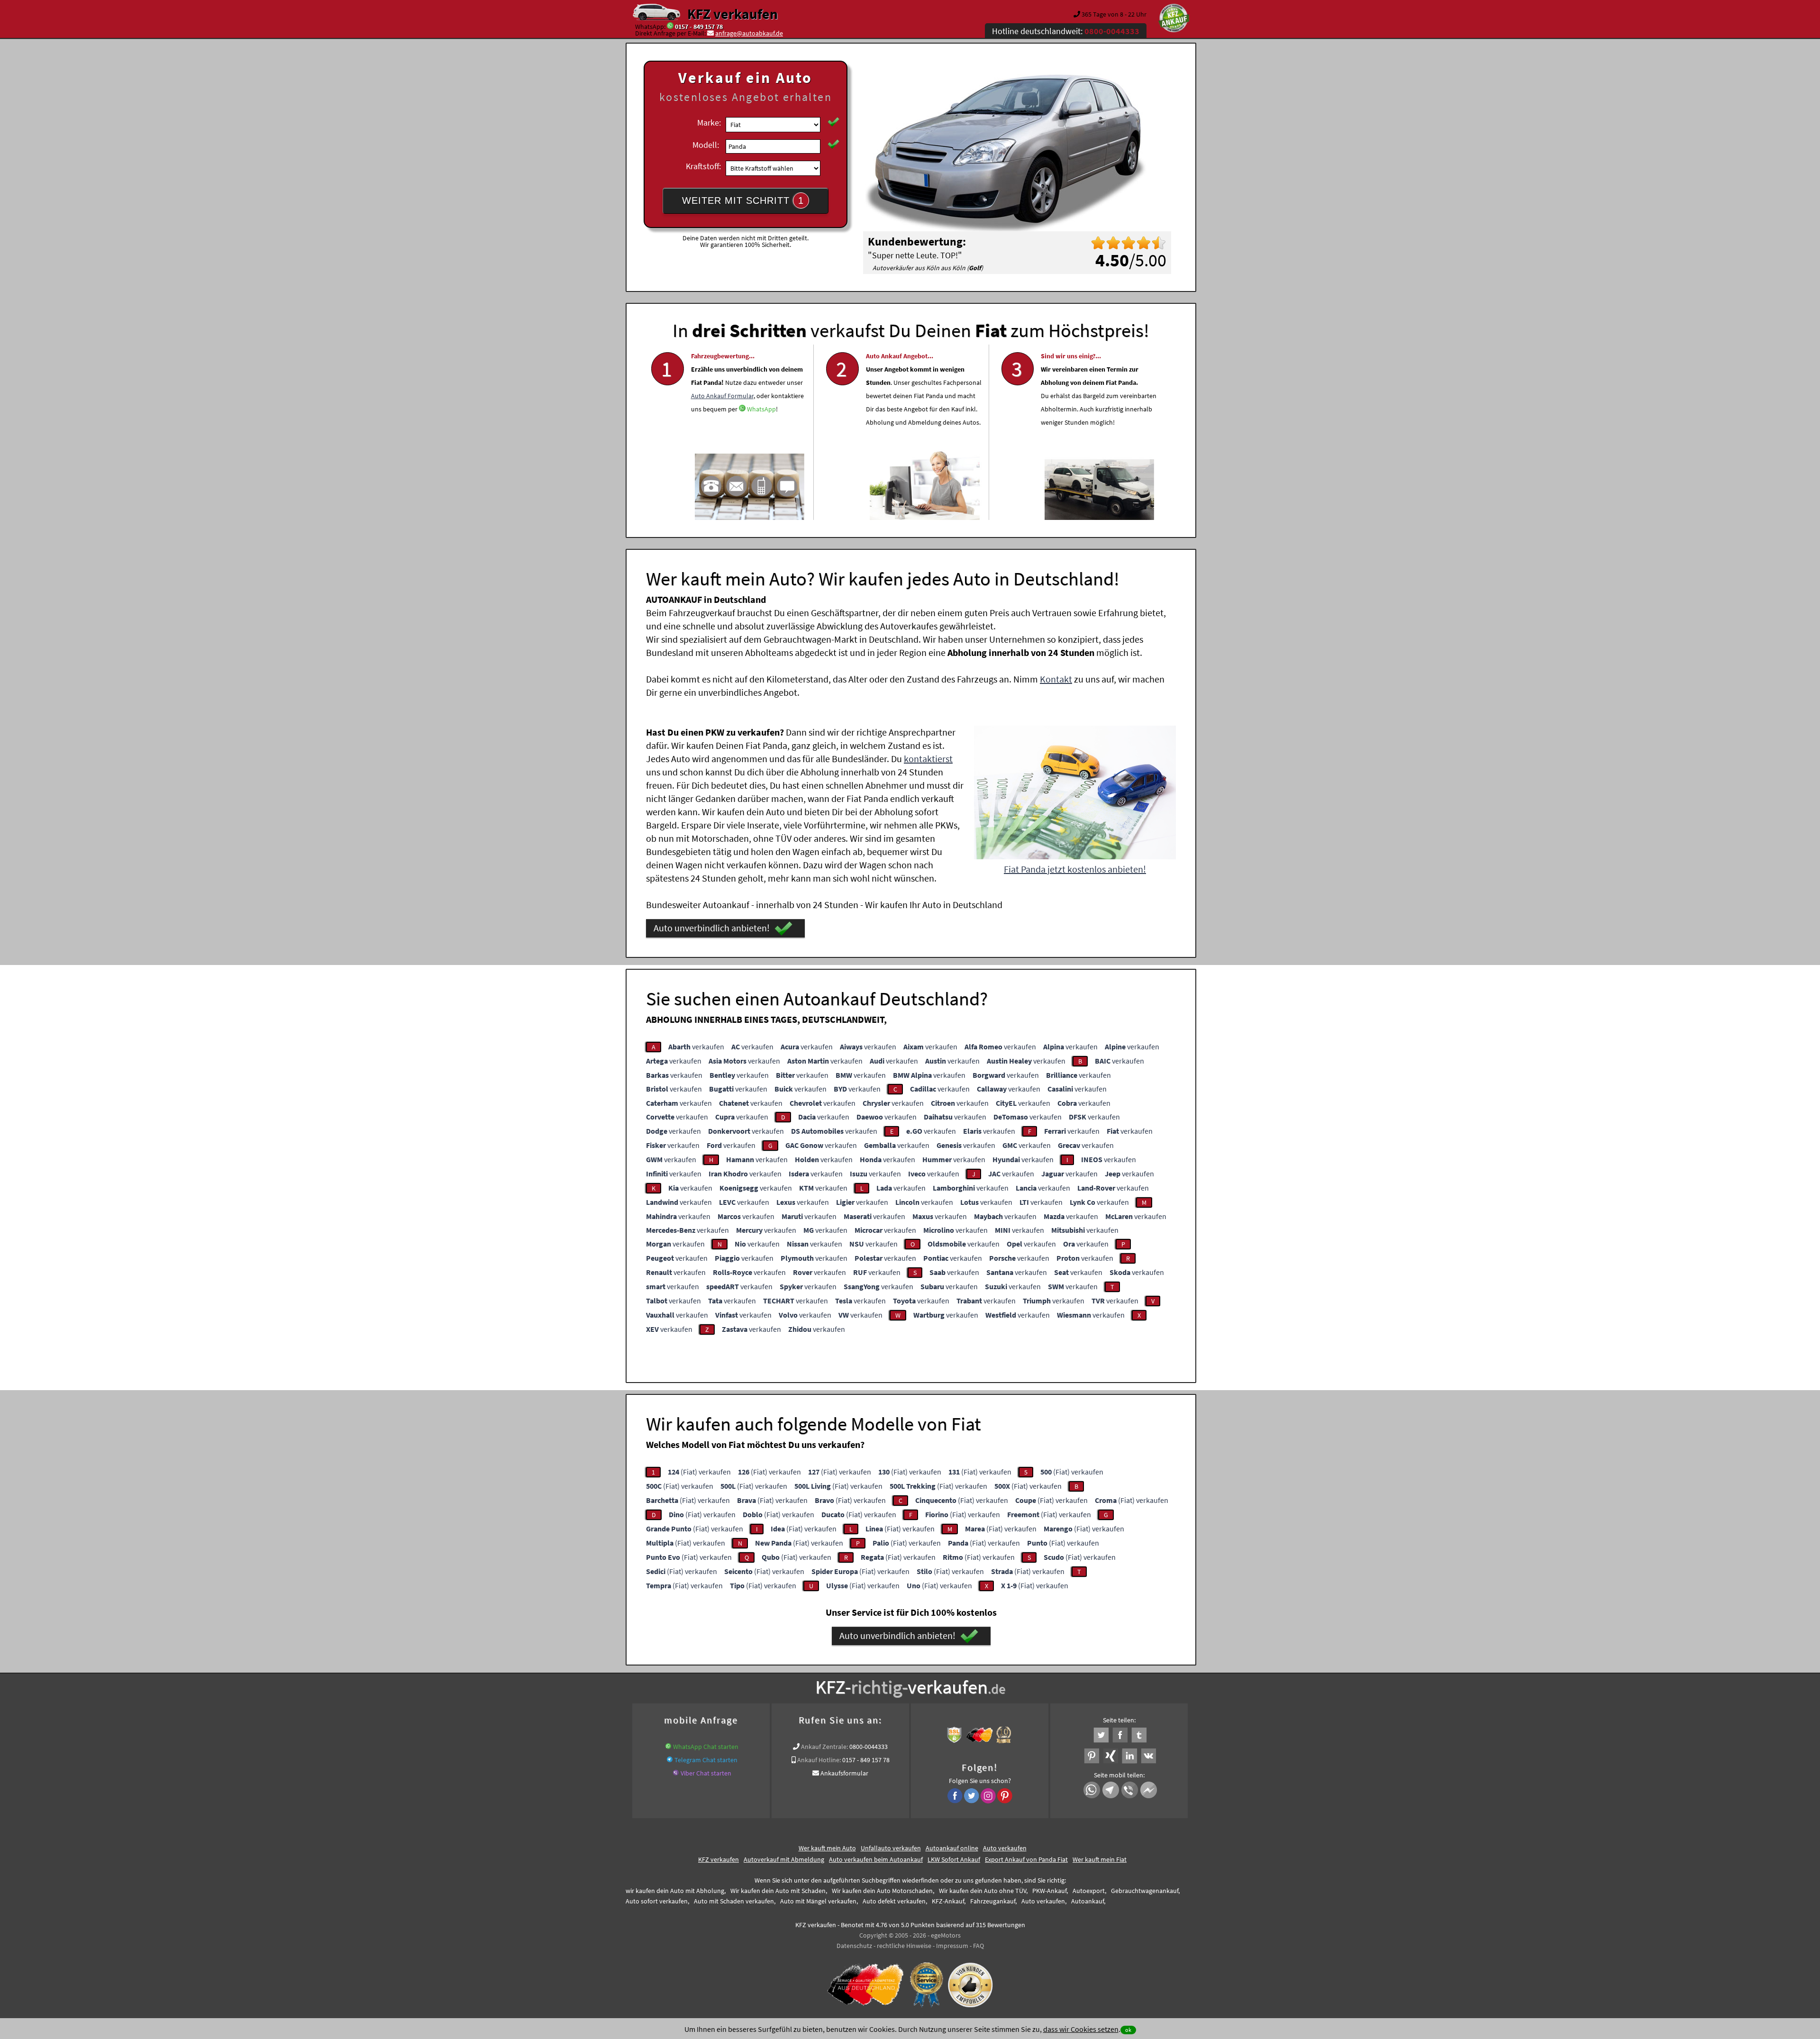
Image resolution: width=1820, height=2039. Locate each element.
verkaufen (696, 1047)
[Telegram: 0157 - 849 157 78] (670, 1760)
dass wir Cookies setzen (1081, 2029)
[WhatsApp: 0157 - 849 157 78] (670, 27)
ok (1128, 2030)
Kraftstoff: (703, 166)
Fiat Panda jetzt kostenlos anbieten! (1075, 869)
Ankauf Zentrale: (824, 1747)
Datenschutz (854, 1946)
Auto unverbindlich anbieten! (712, 928)
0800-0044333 (869, 1747)
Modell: (706, 145)
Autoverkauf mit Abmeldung (784, 1859)
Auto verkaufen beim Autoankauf (876, 1859)
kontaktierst (928, 759)
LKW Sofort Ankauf (954, 1859)
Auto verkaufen (1005, 1848)
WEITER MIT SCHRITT (743, 200)
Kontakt (1056, 679)
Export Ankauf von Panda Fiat (1026, 1859)
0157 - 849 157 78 (699, 27)
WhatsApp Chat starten (706, 1747)
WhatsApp (761, 409)
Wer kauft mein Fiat (1100, 1859)
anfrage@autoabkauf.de (749, 33)
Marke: (709, 123)
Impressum (952, 1946)
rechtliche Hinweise (904, 1946)
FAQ (978, 1946)
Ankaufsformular (844, 1773)
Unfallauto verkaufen (891, 1848)
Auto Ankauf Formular (722, 396)
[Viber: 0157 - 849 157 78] (676, 1773)
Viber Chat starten (706, 1773)
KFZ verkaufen (733, 14)
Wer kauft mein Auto (827, 1848)
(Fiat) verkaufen (699, 1472)
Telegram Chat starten (706, 1760)
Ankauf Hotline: (819, 1760)
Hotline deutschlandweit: (1066, 31)
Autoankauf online (952, 1848)
